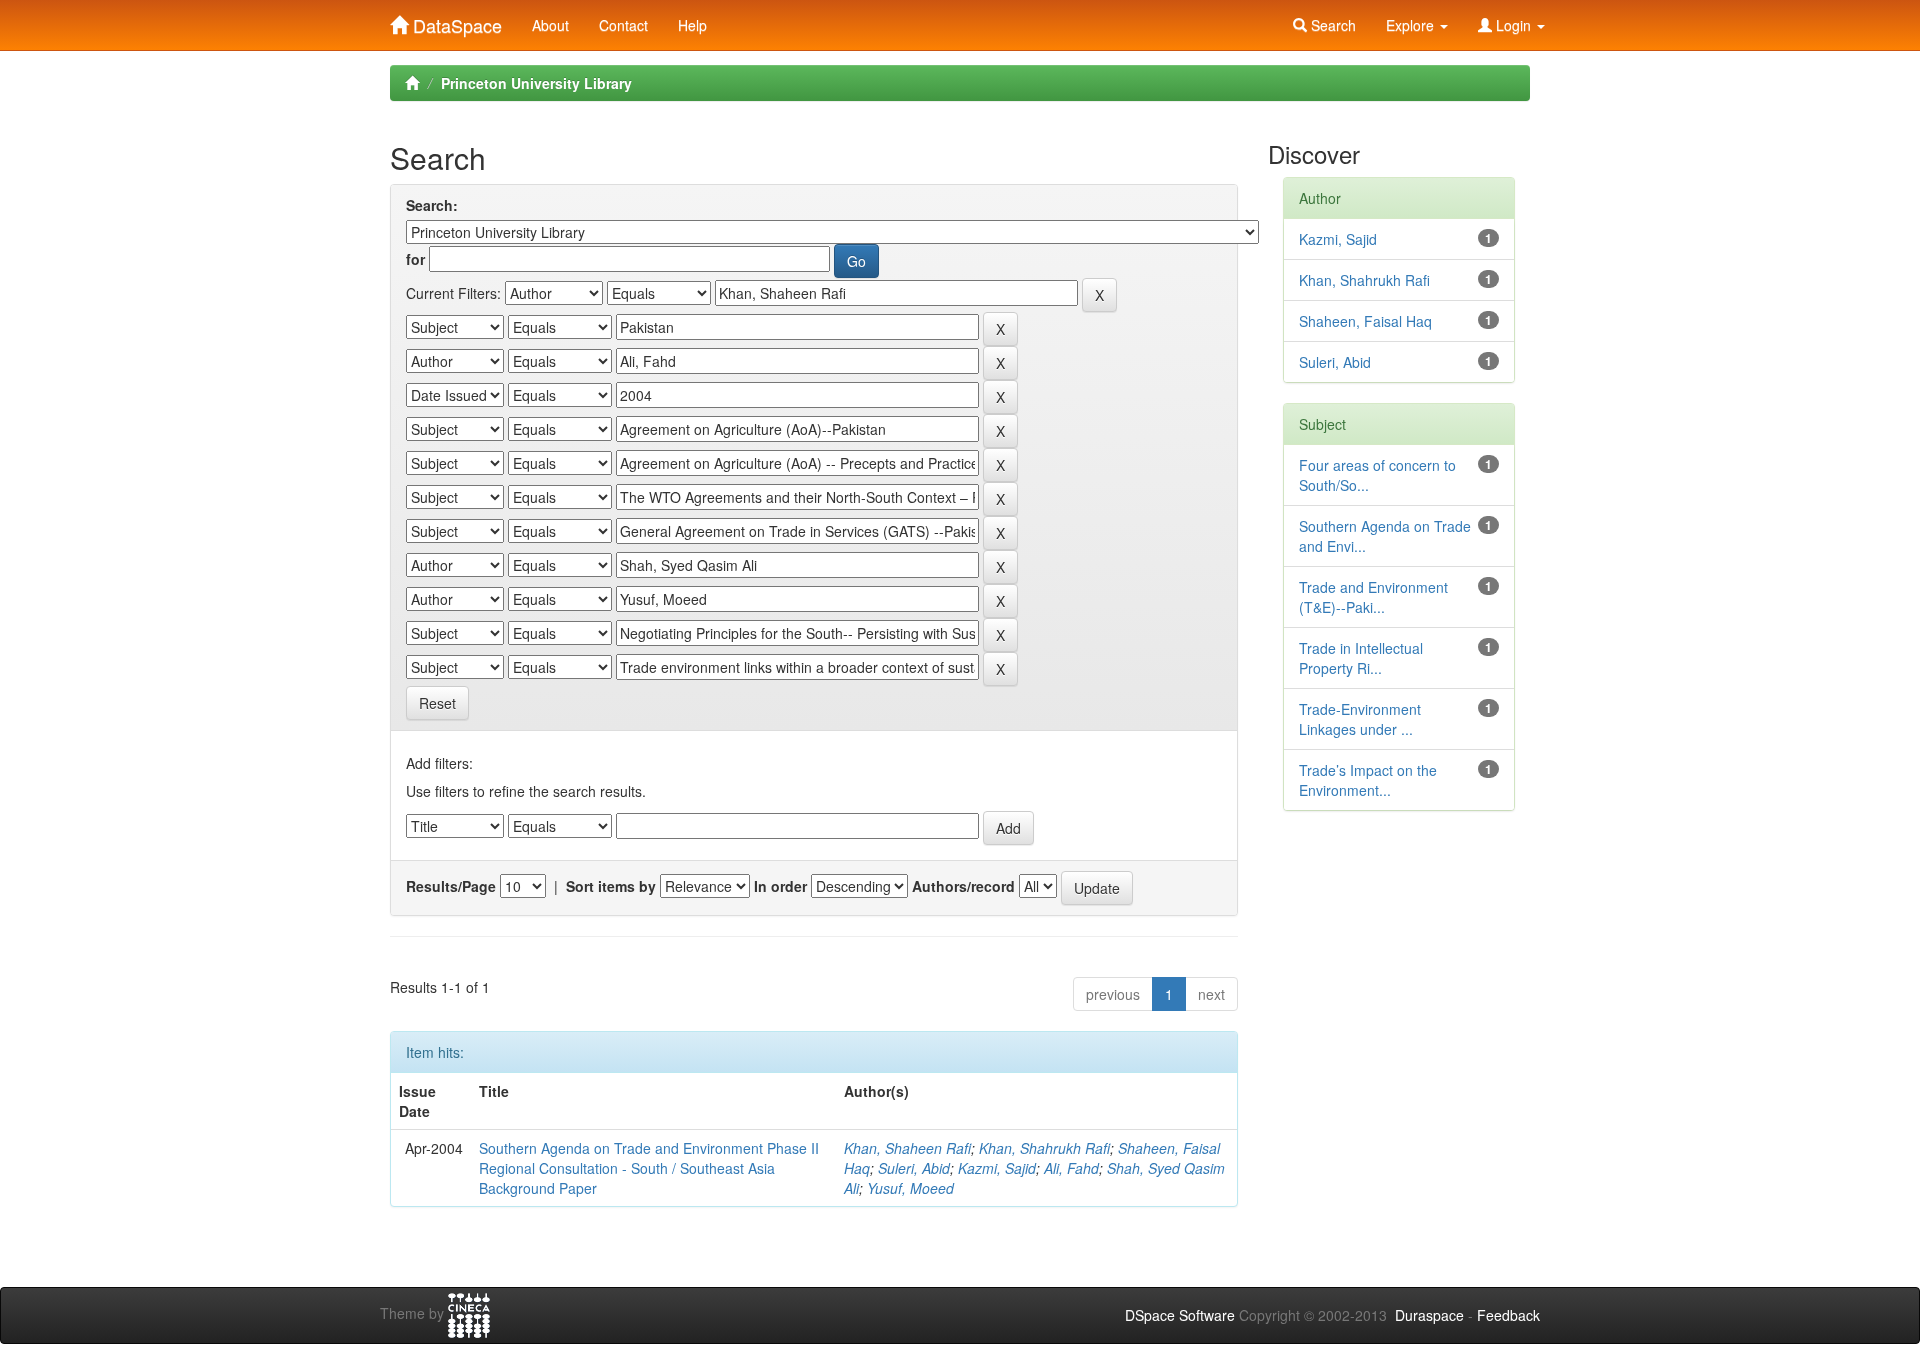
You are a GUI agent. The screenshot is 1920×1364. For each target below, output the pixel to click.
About (550, 25)
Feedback (1508, 1315)
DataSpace (455, 21)
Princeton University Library (536, 83)
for (415, 259)
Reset (437, 703)
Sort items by (611, 886)
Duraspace (1429, 1315)
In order (780, 886)
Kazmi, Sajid (997, 1168)
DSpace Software (1180, 1315)
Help (692, 25)
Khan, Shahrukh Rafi (1044, 1148)
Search (1331, 25)
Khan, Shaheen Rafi (907, 1148)
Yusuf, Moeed (910, 1188)
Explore (1412, 25)
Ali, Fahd (1071, 1168)
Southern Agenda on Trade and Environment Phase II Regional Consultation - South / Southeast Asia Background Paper (649, 1168)
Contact (623, 25)
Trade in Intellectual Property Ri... (1361, 658)
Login (1513, 25)
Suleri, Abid (914, 1168)
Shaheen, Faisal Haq (1365, 321)
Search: (432, 205)
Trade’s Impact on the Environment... (1368, 780)
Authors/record (963, 886)
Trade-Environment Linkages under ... (1360, 719)
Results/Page (451, 886)
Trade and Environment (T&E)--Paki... (1373, 597)
